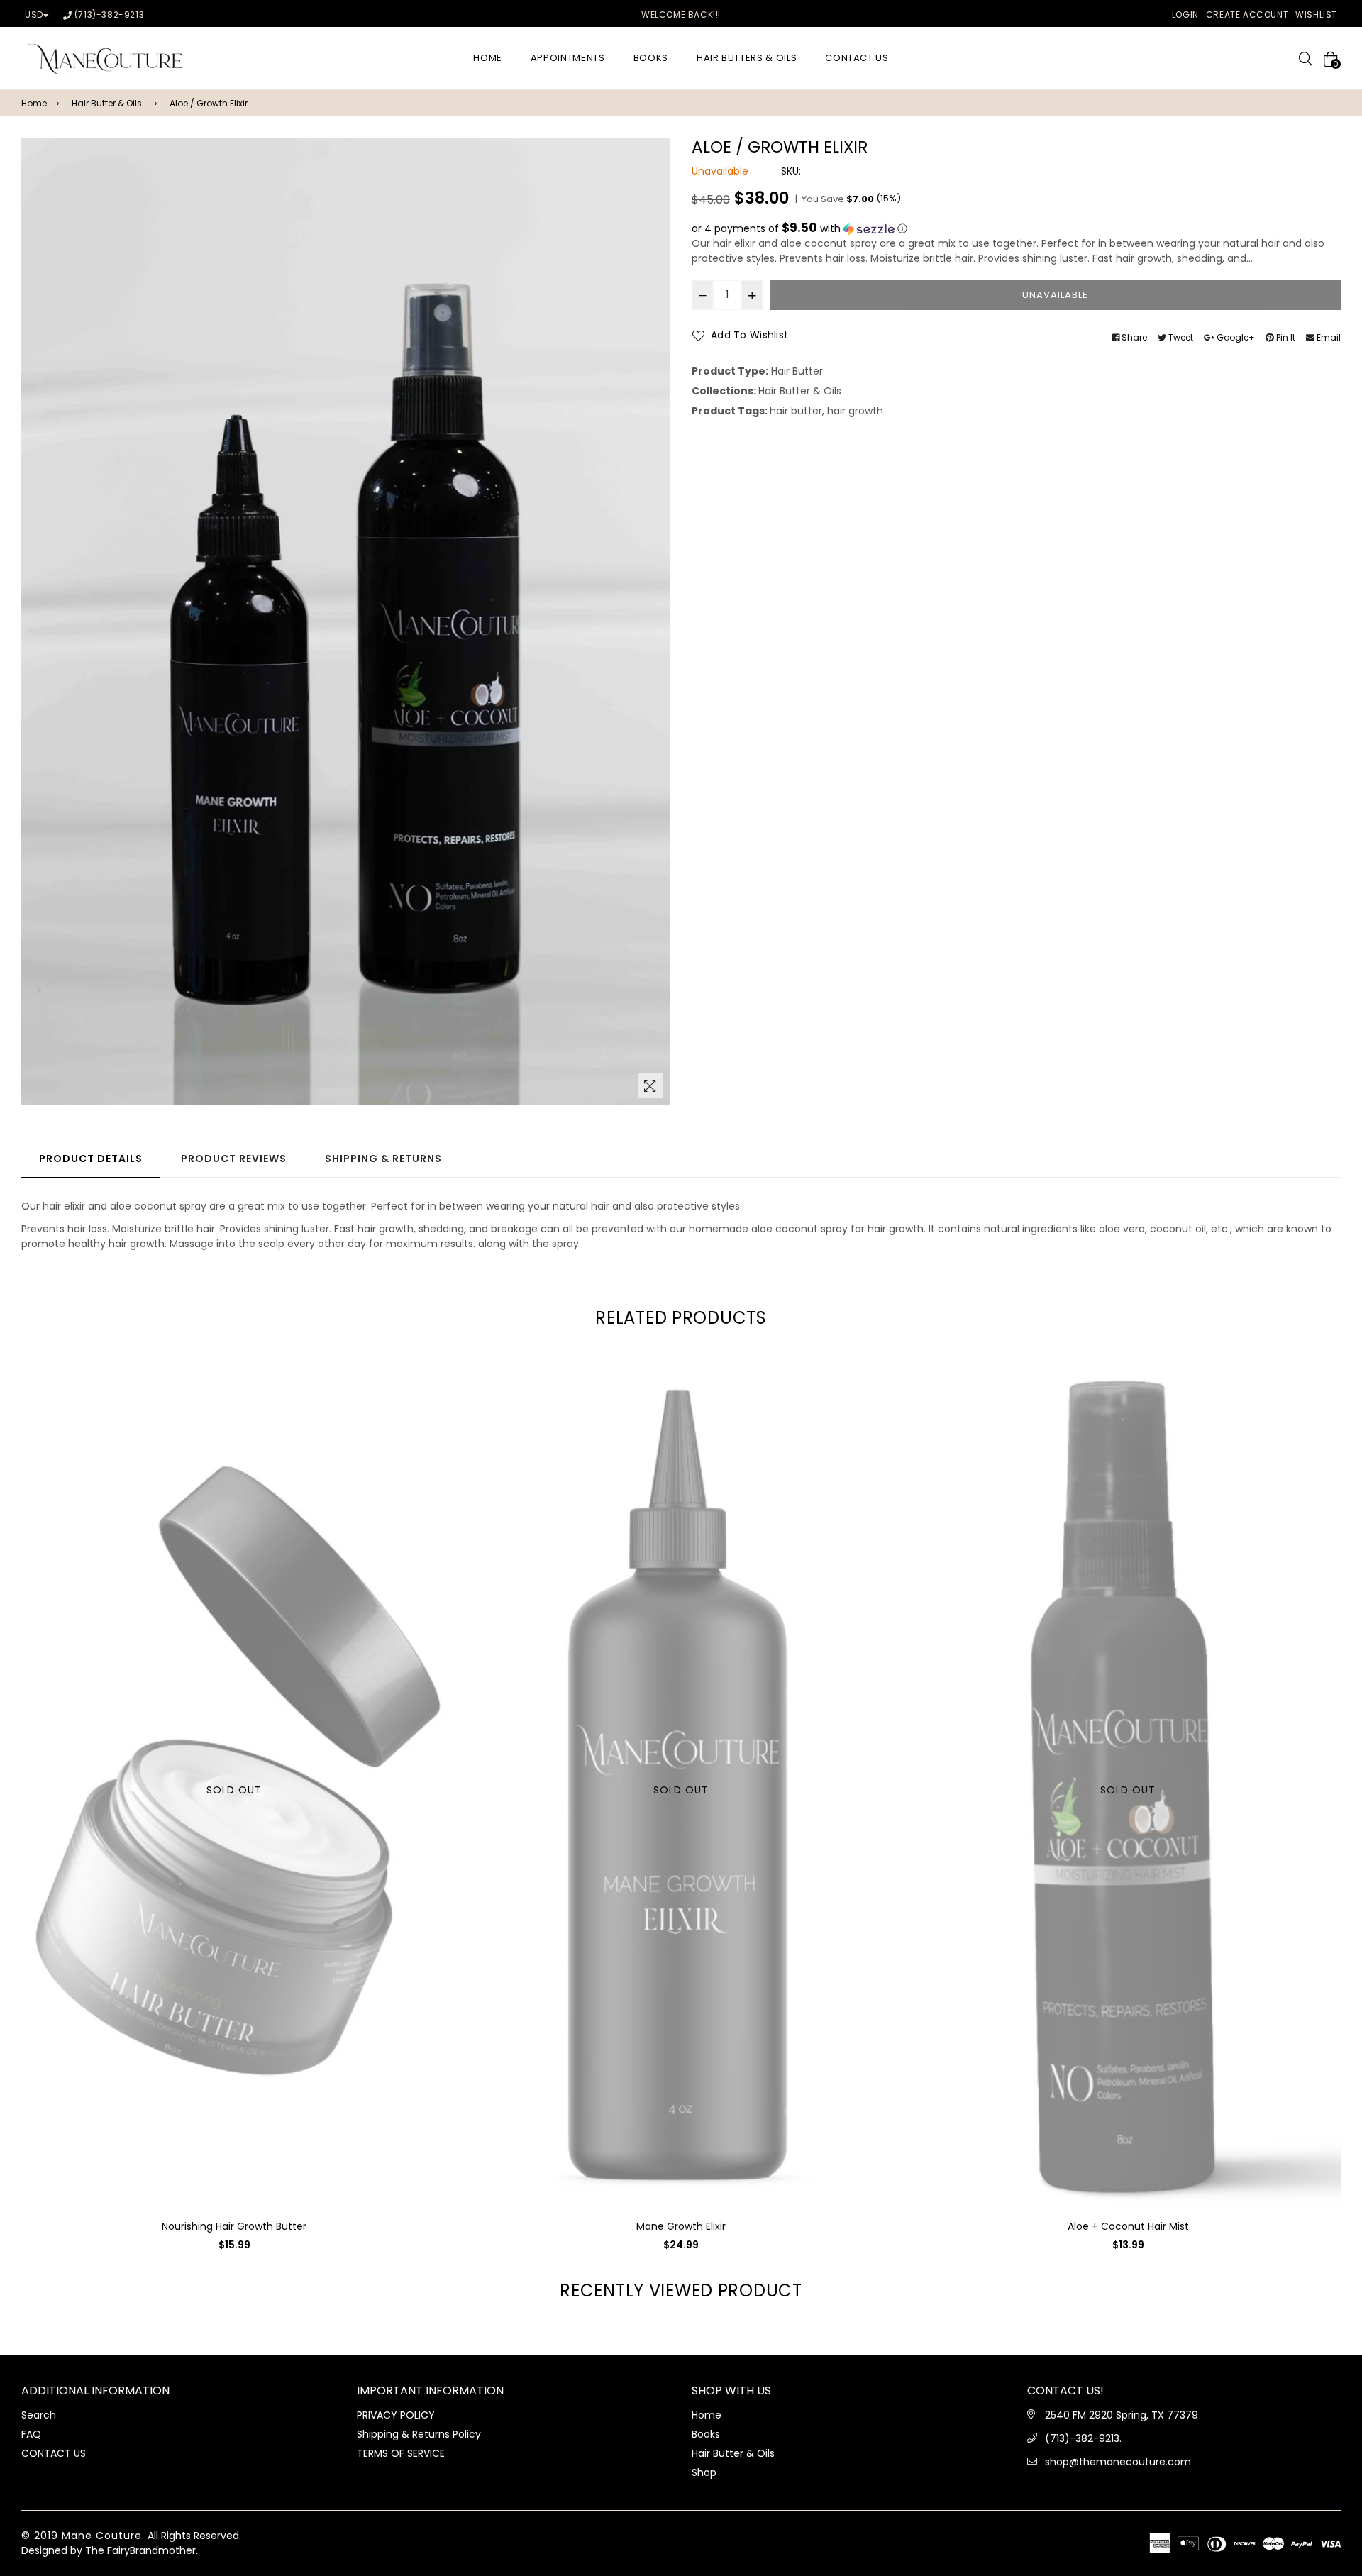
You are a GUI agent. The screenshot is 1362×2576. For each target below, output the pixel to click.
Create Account (1247, 15)
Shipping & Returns (383, 1159)
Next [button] (1351, 1773)
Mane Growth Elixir (234, 2226)
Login (1185, 15)
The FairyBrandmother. (142, 2550)
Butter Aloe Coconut (1128, 2226)
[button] (1016, 229)
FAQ (31, 2434)
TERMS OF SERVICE (401, 2453)
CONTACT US (857, 58)
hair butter (796, 411)
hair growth (855, 411)
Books (651, 58)
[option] (346, 621)
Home (34, 103)
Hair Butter (797, 371)
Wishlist (1316, 15)
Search (39, 2415)
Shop (704, 2472)
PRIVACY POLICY (396, 2415)
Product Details (91, 1159)
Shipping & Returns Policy (419, 2434)
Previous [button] (11, 1773)
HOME (488, 58)
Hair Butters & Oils (747, 58)
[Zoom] (650, 1085)
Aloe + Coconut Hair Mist (681, 2226)
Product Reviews (234, 1159)
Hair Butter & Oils (107, 103)
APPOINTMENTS (568, 58)
